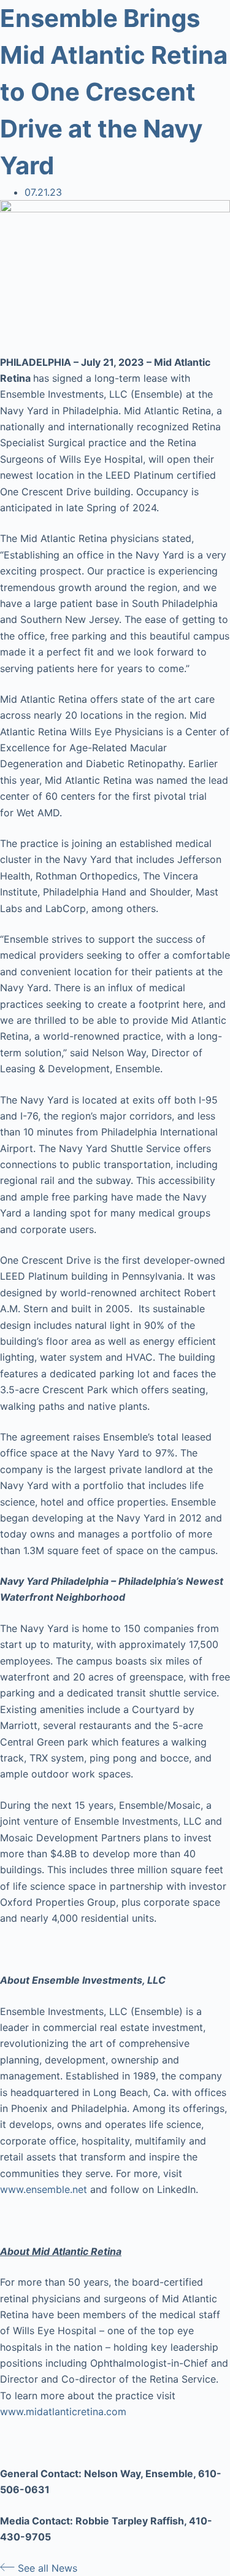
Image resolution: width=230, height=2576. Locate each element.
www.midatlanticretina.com (63, 2412)
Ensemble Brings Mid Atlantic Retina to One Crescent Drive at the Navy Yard (114, 92)
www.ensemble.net (44, 2189)
